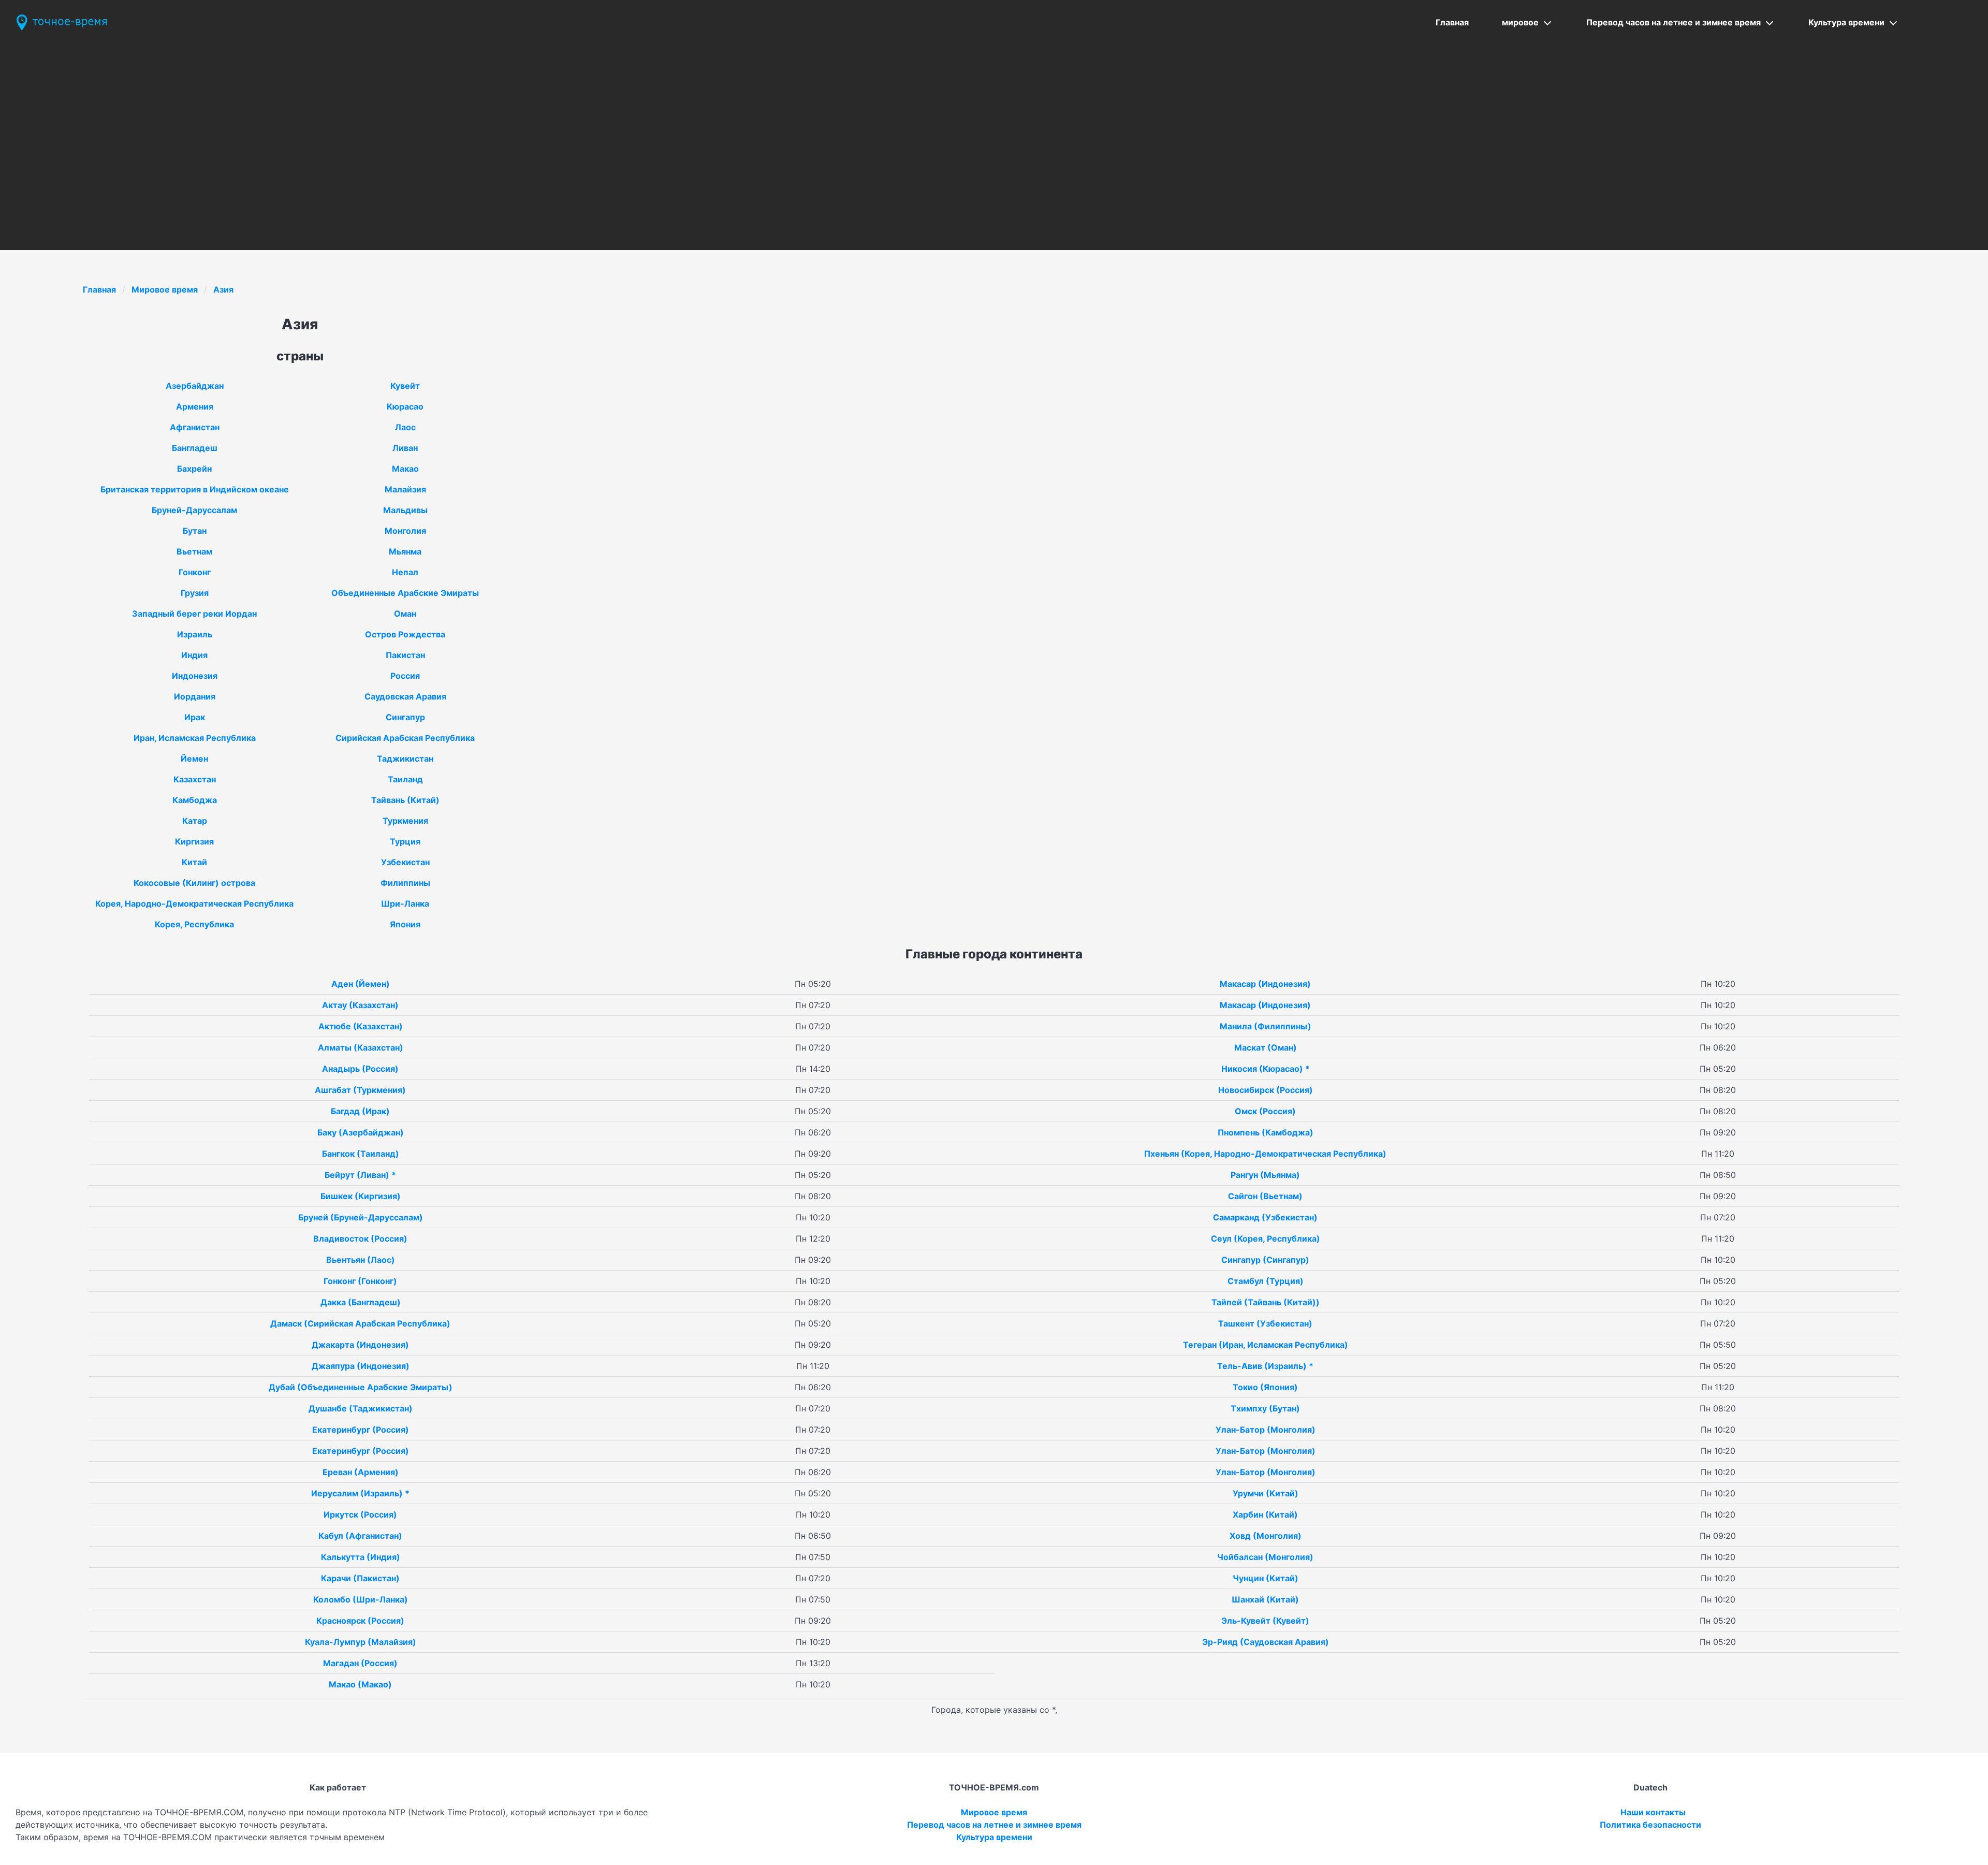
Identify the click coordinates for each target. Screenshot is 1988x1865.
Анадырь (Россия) (360, 1069)
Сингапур (405, 717)
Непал (405, 572)
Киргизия (194, 841)
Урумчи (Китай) (1266, 1493)
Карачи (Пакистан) (360, 1578)
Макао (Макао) (360, 1684)
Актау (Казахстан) (360, 1005)
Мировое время (165, 289)
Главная (1452, 22)
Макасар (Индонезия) (1265, 984)
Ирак (195, 717)
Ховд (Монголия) (1266, 1536)
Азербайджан (195, 386)
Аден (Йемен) (361, 984)
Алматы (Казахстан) (361, 1047)
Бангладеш (195, 448)
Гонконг (195, 572)
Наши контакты (1653, 1812)
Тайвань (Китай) (405, 800)
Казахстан (195, 779)
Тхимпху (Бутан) (1265, 1408)
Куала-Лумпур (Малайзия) (361, 1642)
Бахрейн (194, 469)
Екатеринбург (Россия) (361, 1430)
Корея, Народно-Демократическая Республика (194, 904)
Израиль (195, 634)
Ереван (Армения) (361, 1472)
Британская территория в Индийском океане (195, 489)
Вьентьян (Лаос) (361, 1260)
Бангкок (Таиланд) (361, 1154)
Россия (405, 676)
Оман (405, 614)
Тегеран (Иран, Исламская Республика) (1266, 1345)
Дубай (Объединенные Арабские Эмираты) (361, 1387)
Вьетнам (194, 551)
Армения (195, 406)
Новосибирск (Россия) (1266, 1090)
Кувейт (405, 386)
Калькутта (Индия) (361, 1557)
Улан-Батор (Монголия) (1266, 1430)
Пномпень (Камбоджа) (1266, 1132)
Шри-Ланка (405, 904)
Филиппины (405, 883)
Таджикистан (405, 759)
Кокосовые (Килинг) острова (194, 883)
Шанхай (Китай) (1265, 1599)
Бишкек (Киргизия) (361, 1196)
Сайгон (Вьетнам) (1265, 1196)
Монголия (405, 531)
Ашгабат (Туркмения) (360, 1090)
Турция (405, 841)
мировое (1520, 22)
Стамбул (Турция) (1266, 1281)
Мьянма (405, 551)
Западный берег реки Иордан (194, 614)
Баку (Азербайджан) (361, 1132)
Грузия (195, 593)
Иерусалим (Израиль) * (360, 1493)
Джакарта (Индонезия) (360, 1345)
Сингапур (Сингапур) (1265, 1260)
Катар (195, 821)
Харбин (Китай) (1265, 1514)
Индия (194, 655)
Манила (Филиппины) (1266, 1026)
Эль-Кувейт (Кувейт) (1265, 1621)
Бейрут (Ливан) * (360, 1175)
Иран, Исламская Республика (195, 738)
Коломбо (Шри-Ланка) (361, 1599)
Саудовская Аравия (405, 696)
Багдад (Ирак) (360, 1111)
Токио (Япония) (1265, 1387)
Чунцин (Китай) (1266, 1578)
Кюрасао (405, 406)
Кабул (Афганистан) (360, 1536)
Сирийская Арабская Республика (405, 738)
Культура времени (1846, 22)
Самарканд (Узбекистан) (1265, 1217)
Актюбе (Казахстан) (361, 1026)
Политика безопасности (1650, 1825)
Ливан (405, 448)
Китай (194, 862)
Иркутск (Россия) (360, 1514)
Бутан (195, 531)
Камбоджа (195, 800)
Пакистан (405, 655)
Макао (405, 469)
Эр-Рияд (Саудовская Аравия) (1266, 1642)
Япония (405, 924)
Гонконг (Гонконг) (360, 1281)
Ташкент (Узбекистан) (1265, 1323)
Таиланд (405, 779)
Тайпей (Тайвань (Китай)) (1266, 1302)
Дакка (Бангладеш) (361, 1302)
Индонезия (195, 676)
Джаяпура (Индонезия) (361, 1366)
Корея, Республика (194, 924)
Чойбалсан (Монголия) (1265, 1557)
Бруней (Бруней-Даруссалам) (361, 1217)
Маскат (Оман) (1266, 1047)
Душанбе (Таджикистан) (361, 1408)
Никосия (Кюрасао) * (1266, 1069)
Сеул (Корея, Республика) (1266, 1239)
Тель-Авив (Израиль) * (1265, 1366)
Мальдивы (405, 510)
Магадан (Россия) (360, 1663)
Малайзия (405, 489)
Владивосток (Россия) (360, 1239)
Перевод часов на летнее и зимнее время (1673, 22)
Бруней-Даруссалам (194, 510)
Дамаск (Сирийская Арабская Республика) (360, 1323)
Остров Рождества (405, 634)
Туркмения (405, 821)
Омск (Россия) (1265, 1111)
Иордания (195, 696)
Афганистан (195, 427)
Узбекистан (405, 862)
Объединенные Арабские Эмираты (405, 593)
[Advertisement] (994, 123)
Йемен (194, 759)
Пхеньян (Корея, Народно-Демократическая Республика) (1265, 1154)
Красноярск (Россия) (360, 1621)
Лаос (405, 427)
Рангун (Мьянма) (1265, 1175)
